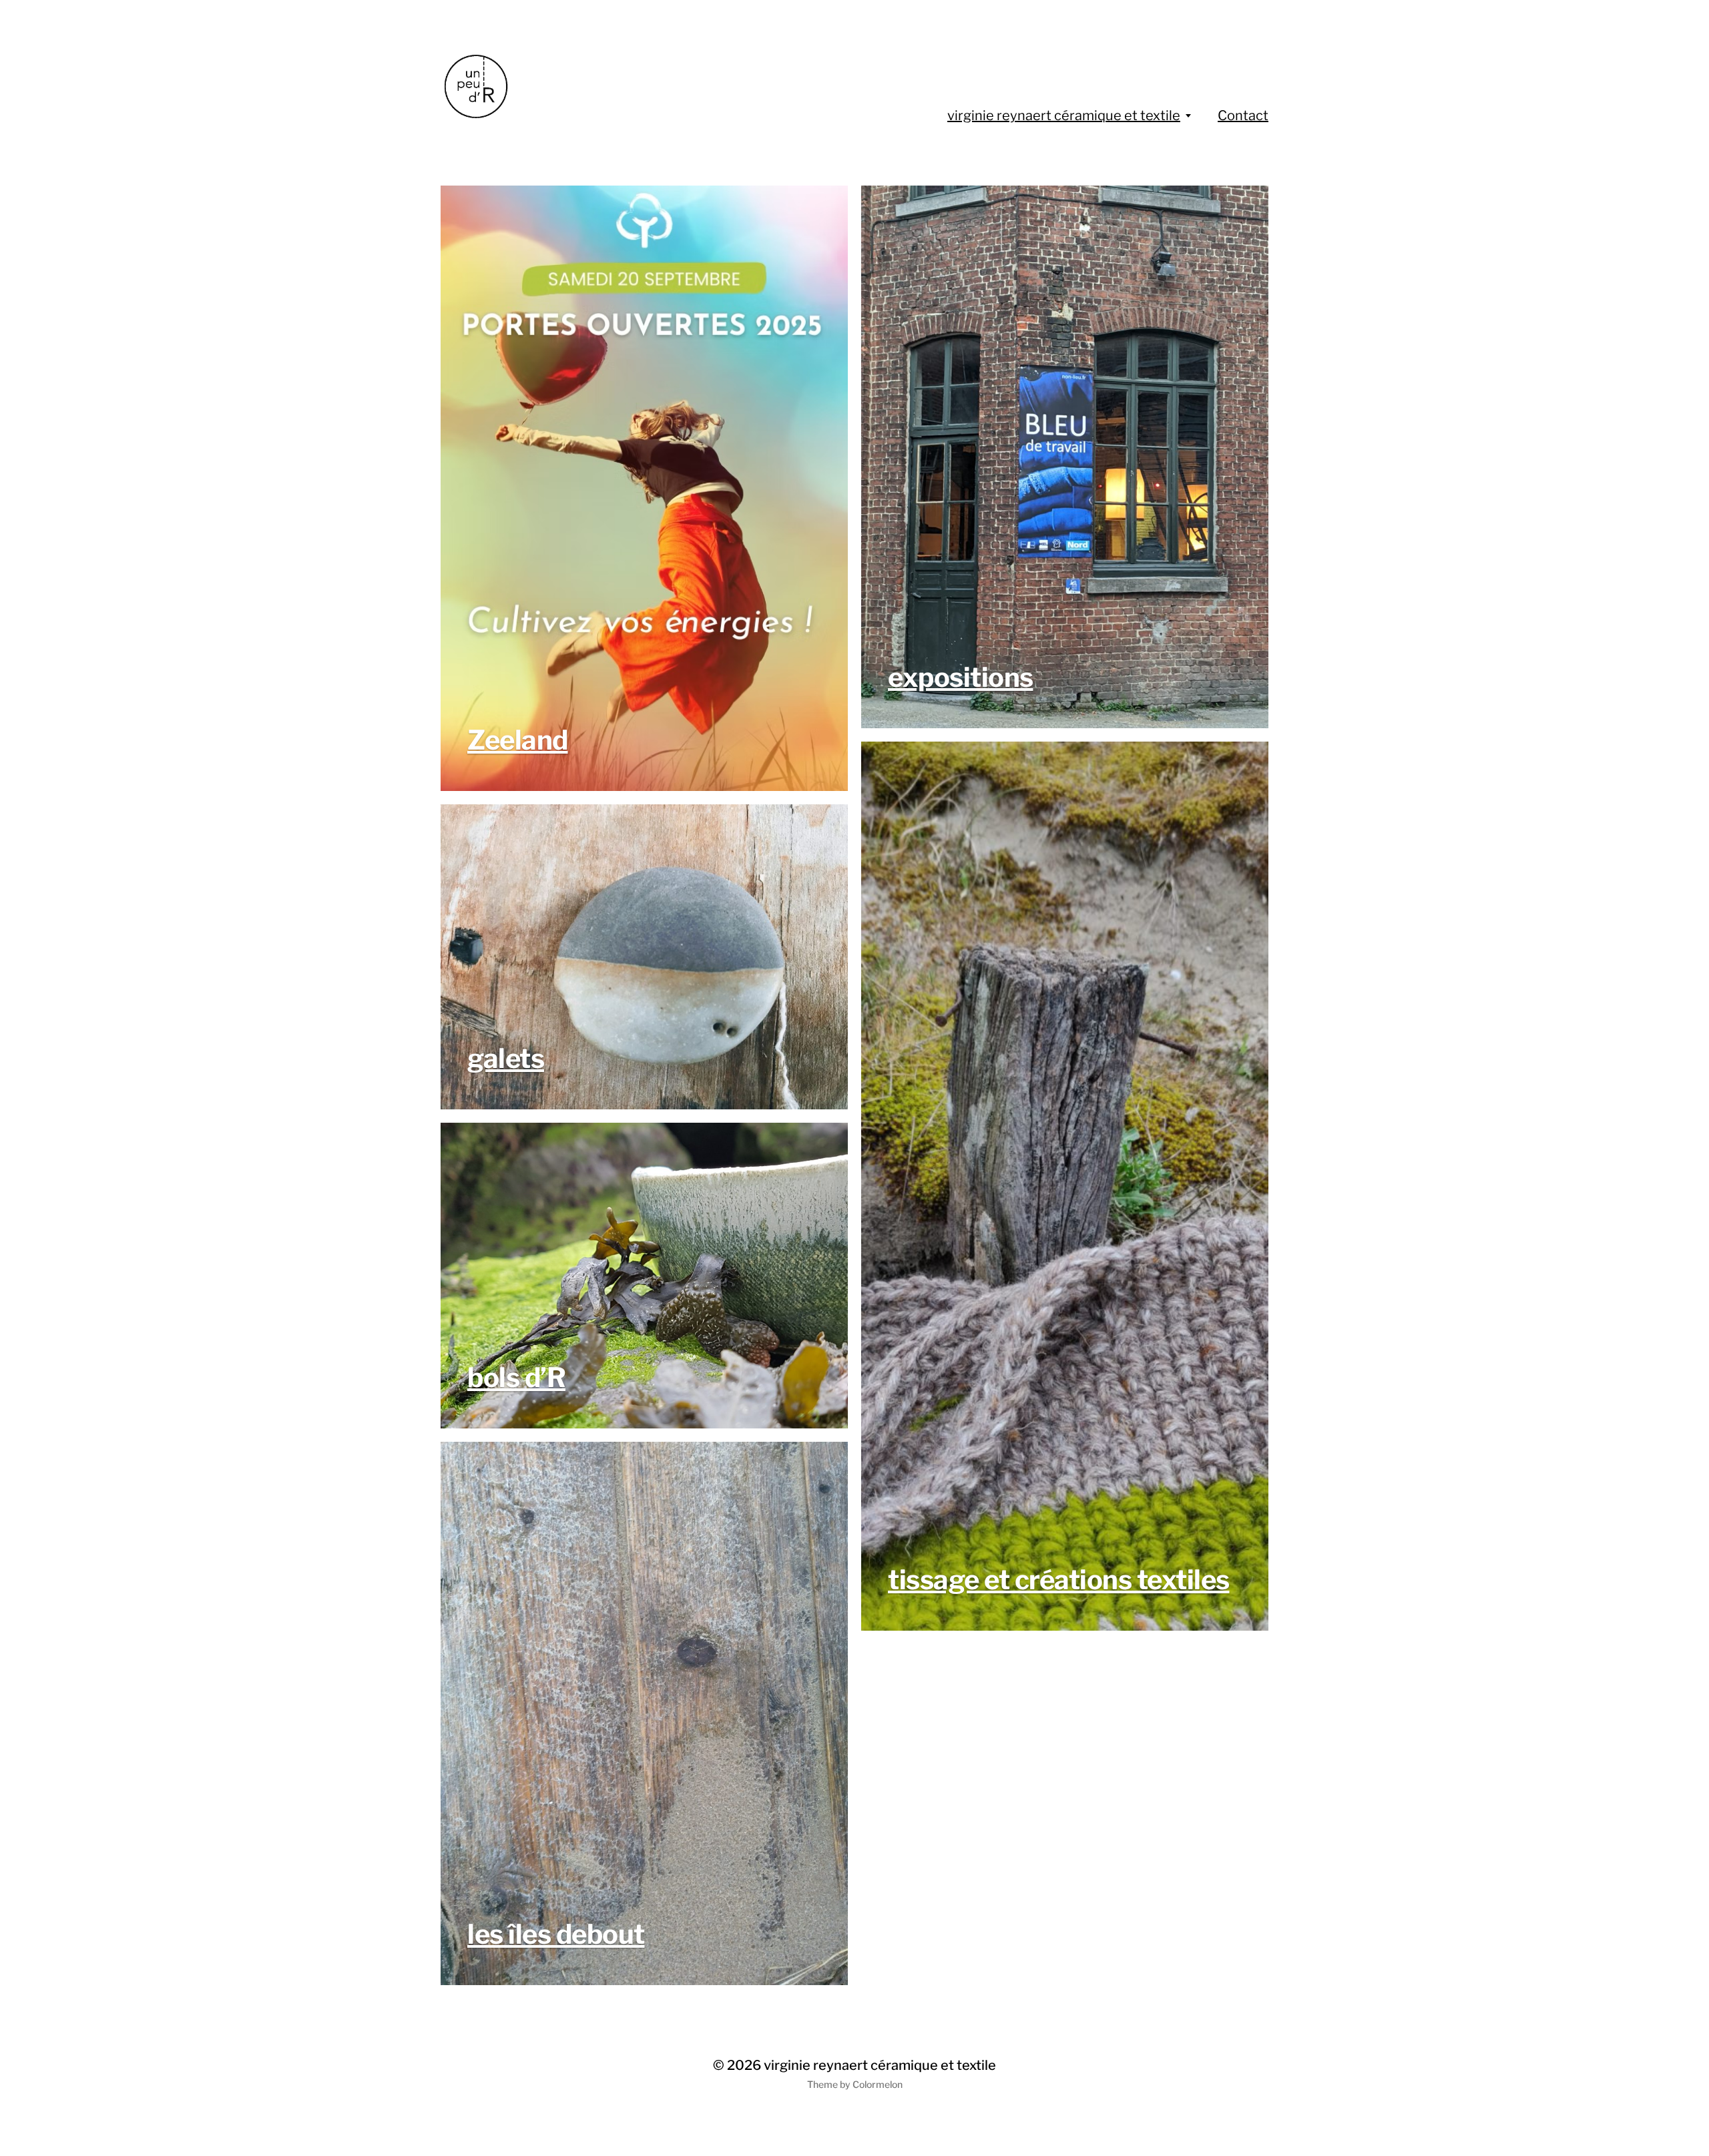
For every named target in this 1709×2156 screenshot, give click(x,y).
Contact (1243, 115)
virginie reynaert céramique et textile (1064, 115)
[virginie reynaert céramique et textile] (559, 87)
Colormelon (878, 2084)
